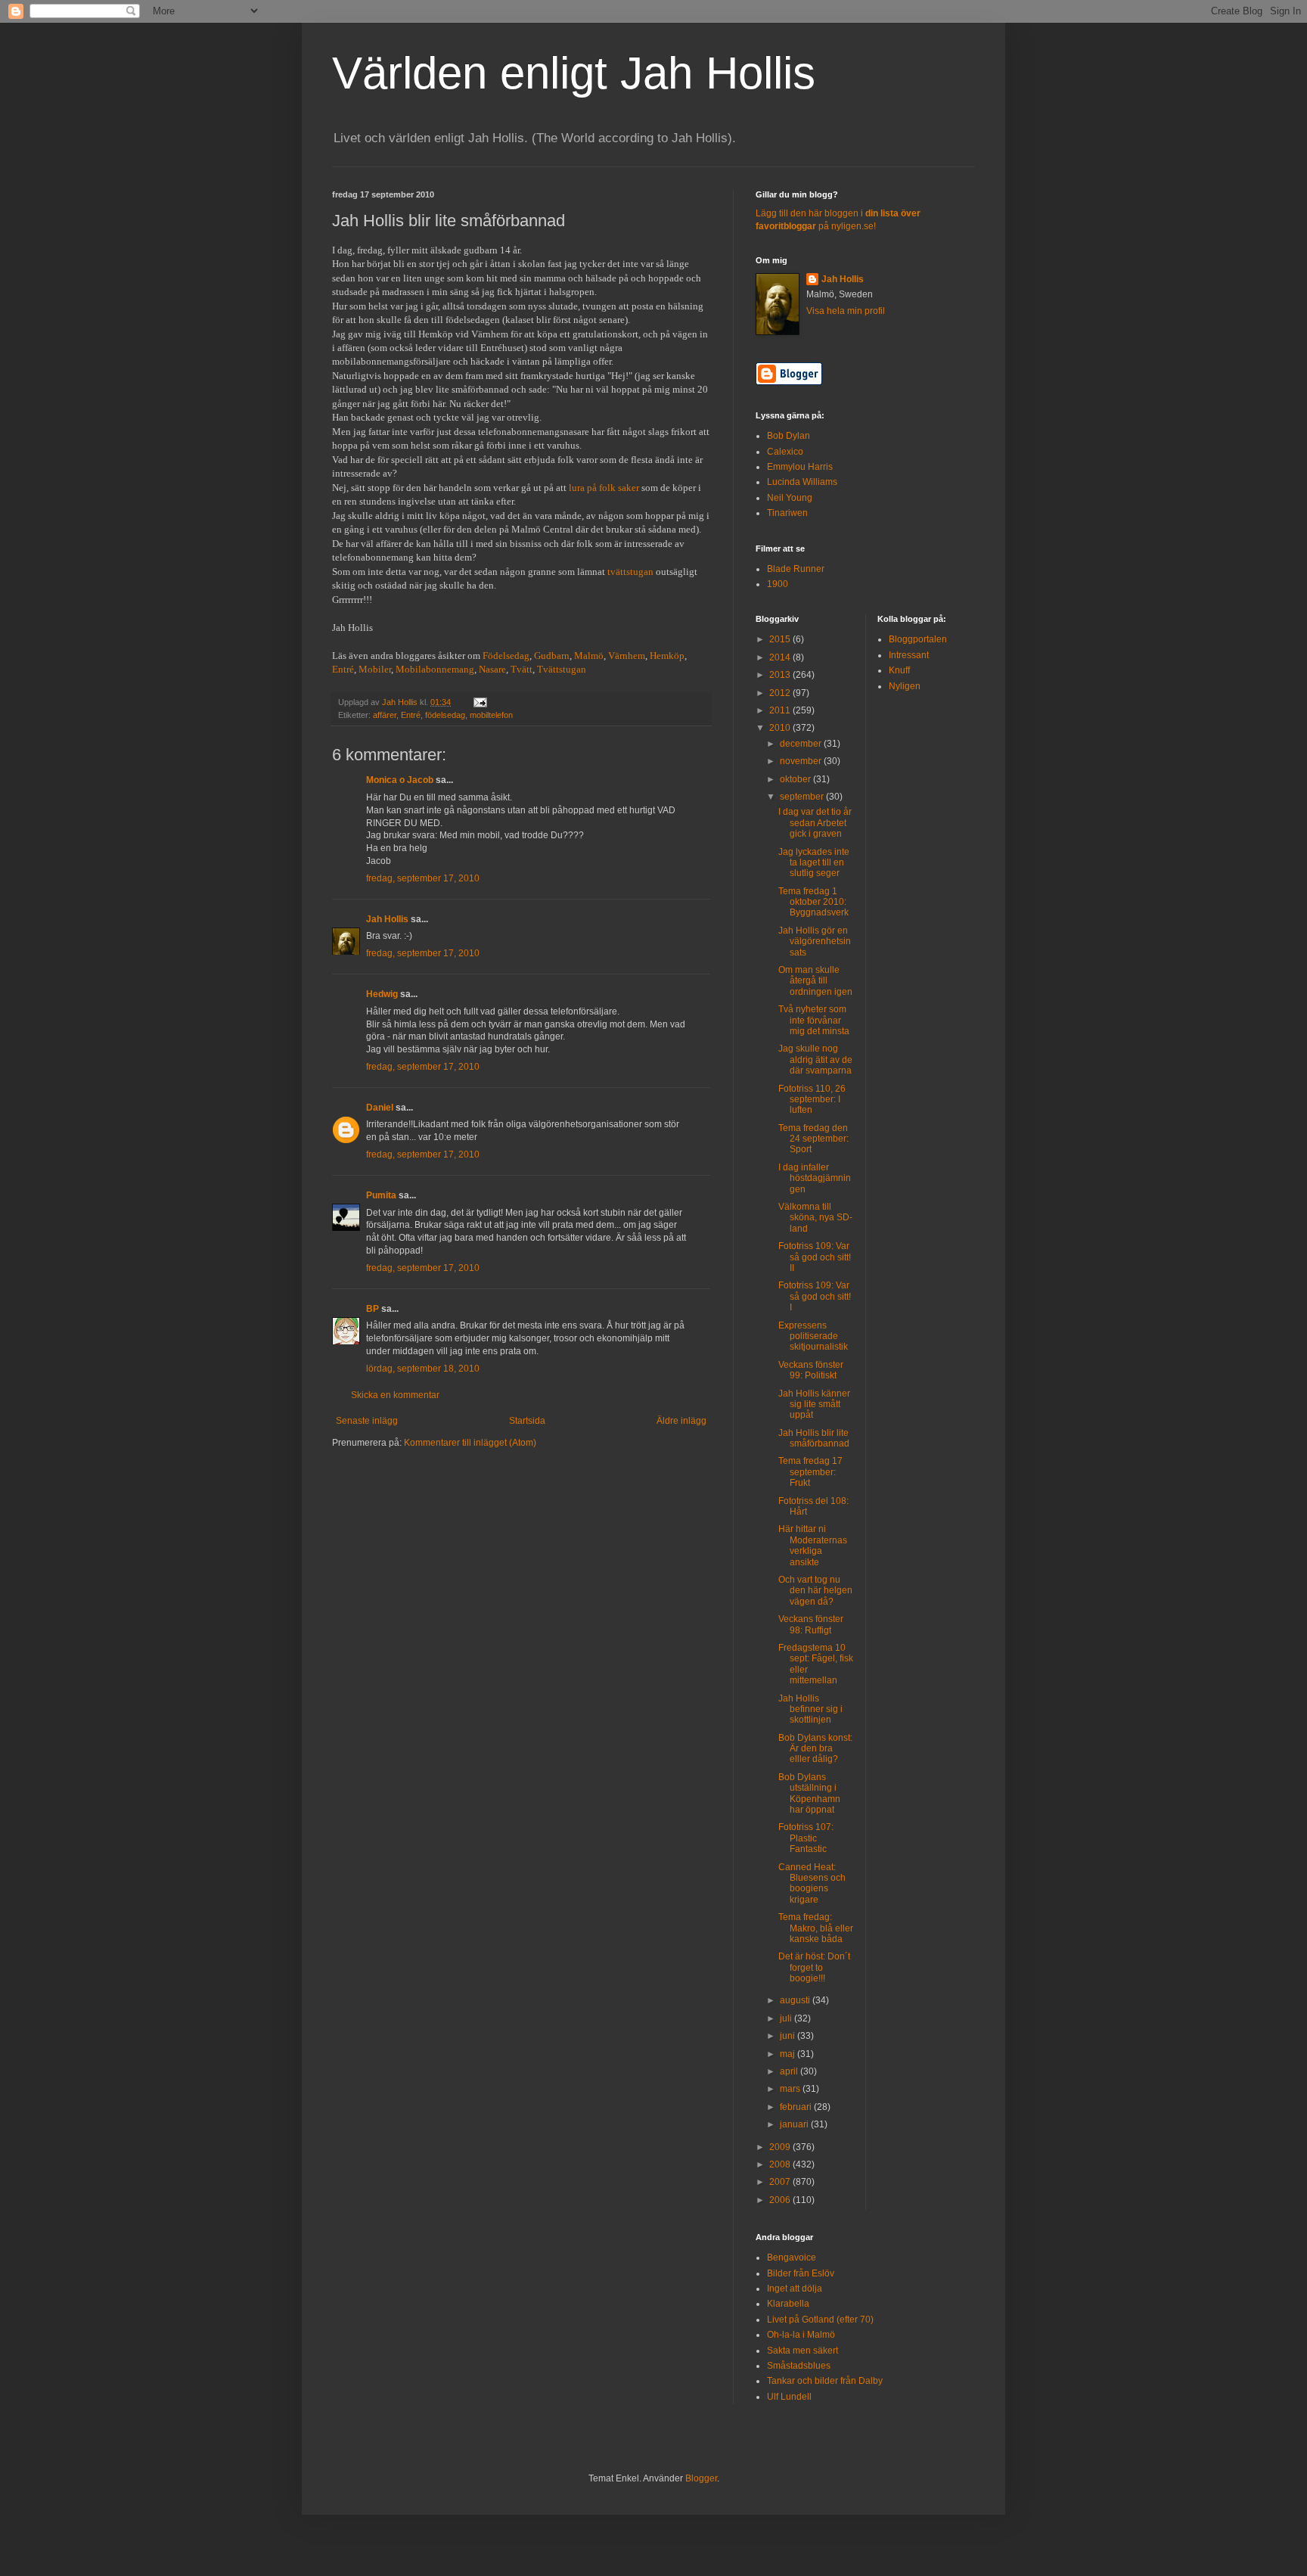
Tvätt (522, 669)
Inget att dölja (795, 2289)
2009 (781, 2147)
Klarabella (788, 2304)
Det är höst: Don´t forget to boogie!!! (814, 1967)
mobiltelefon (491, 715)
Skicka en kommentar (395, 1395)
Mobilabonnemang (435, 669)
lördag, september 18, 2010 (423, 1369)
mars (791, 2089)
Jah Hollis (387, 919)
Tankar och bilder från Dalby (825, 2381)
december (802, 744)
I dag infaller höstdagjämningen (815, 1178)
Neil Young (790, 498)
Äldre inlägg (681, 1421)
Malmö (589, 656)
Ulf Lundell (789, 2397)
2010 (781, 728)
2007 (781, 2182)
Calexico (785, 452)
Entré (343, 669)
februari (797, 2107)
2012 (781, 693)
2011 (781, 710)
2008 (781, 2164)
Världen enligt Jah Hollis (574, 73)
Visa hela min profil (846, 311)
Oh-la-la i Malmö (801, 2335)
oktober (796, 779)
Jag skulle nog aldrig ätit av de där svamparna (815, 1060)
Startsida (527, 1421)
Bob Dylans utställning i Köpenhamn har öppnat (809, 1793)
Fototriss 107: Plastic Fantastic (806, 1838)
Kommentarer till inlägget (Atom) (470, 1443)
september (803, 797)
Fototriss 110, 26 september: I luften (812, 1100)
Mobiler (375, 669)
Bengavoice (792, 2257)
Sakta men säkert (803, 2351)
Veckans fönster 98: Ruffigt (811, 1624)
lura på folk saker (604, 488)
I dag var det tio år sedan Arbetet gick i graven (815, 823)
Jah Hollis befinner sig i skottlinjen (810, 1709)
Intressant (909, 655)
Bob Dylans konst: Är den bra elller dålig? (815, 1749)
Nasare (492, 669)
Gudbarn (552, 656)
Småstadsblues (799, 2366)
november (802, 761)
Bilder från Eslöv (801, 2273)
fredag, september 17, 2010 (423, 878)
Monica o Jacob (400, 780)
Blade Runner (796, 569)
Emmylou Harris (800, 467)
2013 (781, 675)
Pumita (381, 1195)
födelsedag (445, 715)
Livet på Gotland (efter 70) (820, 2320)
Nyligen (905, 686)
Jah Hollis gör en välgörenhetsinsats (815, 942)
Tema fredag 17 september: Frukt (810, 1472)
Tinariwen (787, 513)
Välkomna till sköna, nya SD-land (815, 1218)
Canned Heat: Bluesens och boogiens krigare (812, 1883)
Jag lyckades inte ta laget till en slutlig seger (814, 863)
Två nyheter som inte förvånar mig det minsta (814, 1020)
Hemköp (667, 656)
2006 (781, 2200)
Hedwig (382, 994)
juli (787, 2018)
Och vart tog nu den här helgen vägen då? (815, 1591)
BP (373, 1309)
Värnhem (627, 656)
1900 (778, 584)
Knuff (899, 670)
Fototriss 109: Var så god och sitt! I (815, 1296)
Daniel (380, 1108)
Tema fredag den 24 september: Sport (813, 1139)
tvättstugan (630, 572)
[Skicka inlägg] (480, 702)
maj (789, 2054)
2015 (781, 639)
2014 (781, 657)
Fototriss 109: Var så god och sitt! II (815, 1257)
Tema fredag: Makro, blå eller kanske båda (816, 1928)
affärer (385, 715)
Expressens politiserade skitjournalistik (813, 1336)
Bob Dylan (789, 436)
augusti (796, 2000)
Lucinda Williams (802, 482)
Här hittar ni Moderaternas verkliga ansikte (813, 1545)
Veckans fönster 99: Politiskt (811, 1370)
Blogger (701, 2478)
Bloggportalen (918, 639)
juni (789, 2036)
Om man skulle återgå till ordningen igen (815, 981)
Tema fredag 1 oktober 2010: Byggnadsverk (813, 902)
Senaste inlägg (367, 1421)
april (790, 2071)
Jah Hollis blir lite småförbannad (814, 1438)
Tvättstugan (562, 669)
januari (795, 2124)
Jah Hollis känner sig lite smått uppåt (814, 1405)
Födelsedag (506, 656)
